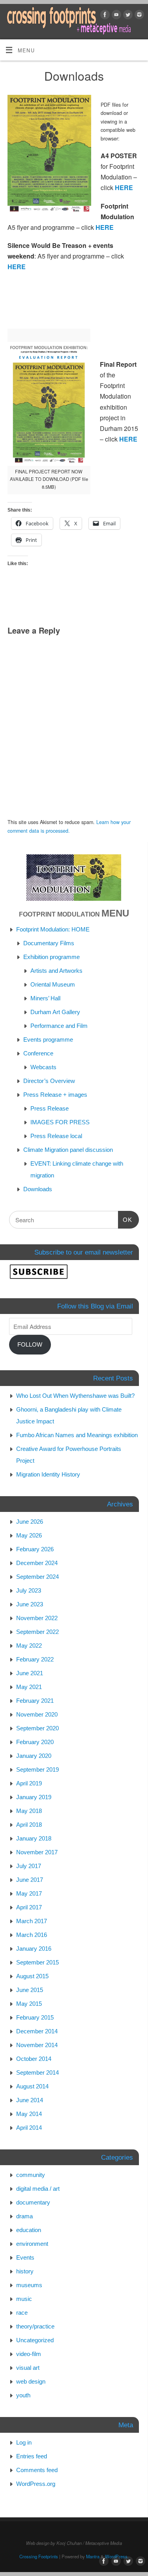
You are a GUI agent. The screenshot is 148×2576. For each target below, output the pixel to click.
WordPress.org (36, 2484)
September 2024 (37, 1577)
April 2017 (29, 1907)
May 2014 (29, 2114)
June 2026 (30, 1522)
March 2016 (32, 1935)
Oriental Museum (53, 984)
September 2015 (37, 1962)
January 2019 (34, 1797)
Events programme (48, 1039)
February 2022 (35, 1659)
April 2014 (29, 2128)
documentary (33, 2202)
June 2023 (30, 1604)
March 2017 (32, 1921)
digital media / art (38, 2189)
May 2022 (29, 1646)
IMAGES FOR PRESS (60, 1122)
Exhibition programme (52, 957)
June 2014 (30, 2100)
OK (125, 1220)
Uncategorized (35, 2340)
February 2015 (35, 2017)
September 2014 (37, 2072)
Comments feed (37, 2470)
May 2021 (29, 1687)
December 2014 (37, 2031)
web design (31, 2381)
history (25, 2271)
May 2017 (29, 1893)
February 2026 (35, 1549)
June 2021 (30, 1673)
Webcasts (43, 1067)
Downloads (38, 1189)
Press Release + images (55, 1095)
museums (29, 2285)
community (31, 2175)
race (22, 2313)
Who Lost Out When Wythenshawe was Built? (75, 1396)
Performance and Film (59, 1026)
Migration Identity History (48, 1474)
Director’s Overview (49, 1081)
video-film (29, 2354)
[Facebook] (104, 16)
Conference (38, 1053)
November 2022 (37, 1618)
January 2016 (34, 1949)
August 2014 (32, 2086)
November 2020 (37, 1714)
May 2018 (29, 1811)
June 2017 (30, 1880)
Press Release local (56, 1136)
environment (32, 2244)
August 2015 (32, 1976)
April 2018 (29, 1825)
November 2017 (37, 1852)
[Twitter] (127, 16)
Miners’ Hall (45, 998)
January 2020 (34, 1756)
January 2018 (34, 1838)
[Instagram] (138, 16)
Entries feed (32, 2456)
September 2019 (37, 1769)
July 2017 (29, 1866)
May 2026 (29, 1535)
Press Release (50, 1108)
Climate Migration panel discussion (68, 1150)
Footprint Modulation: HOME (53, 929)
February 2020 (35, 1742)
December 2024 (37, 1563)
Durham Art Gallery (55, 1012)
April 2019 (29, 1783)
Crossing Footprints (39, 2556)
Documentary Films (49, 943)
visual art (28, 2368)
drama (24, 2216)
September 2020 (37, 1728)
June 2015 (30, 1990)
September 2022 (37, 1632)
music (24, 2299)
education (29, 2230)
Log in (24, 2442)
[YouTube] (115, 16)
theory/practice (35, 2326)
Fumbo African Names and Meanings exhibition (77, 1435)
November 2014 (37, 2045)
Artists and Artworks (56, 971)
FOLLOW (30, 1344)
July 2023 (29, 1590)
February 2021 (35, 1701)
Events (25, 2257)
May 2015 (29, 2004)
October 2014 (34, 2059)
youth (23, 2395)
